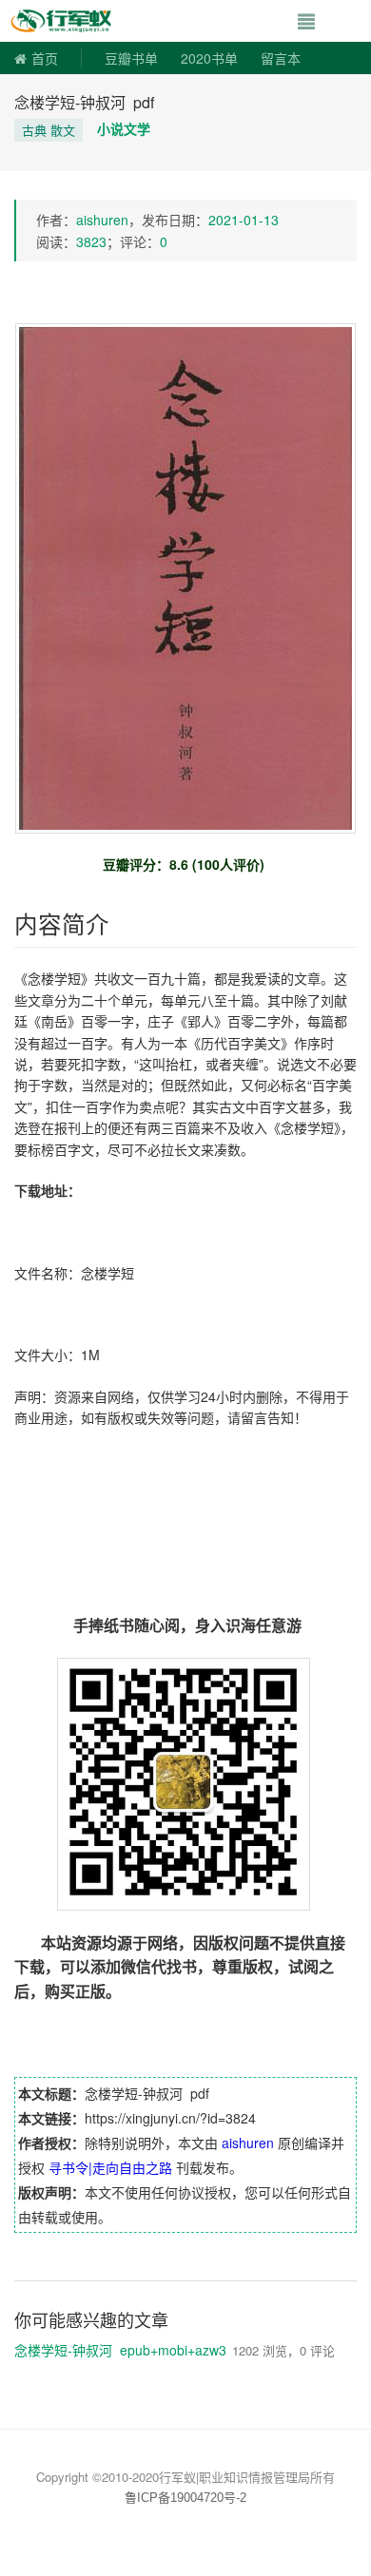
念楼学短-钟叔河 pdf (84, 102)
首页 (45, 58)
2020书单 (209, 58)
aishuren (102, 220)
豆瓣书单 (131, 58)
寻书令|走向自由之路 (110, 2167)
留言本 (281, 58)
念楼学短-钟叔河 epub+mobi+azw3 (120, 2350)
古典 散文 (49, 130)
